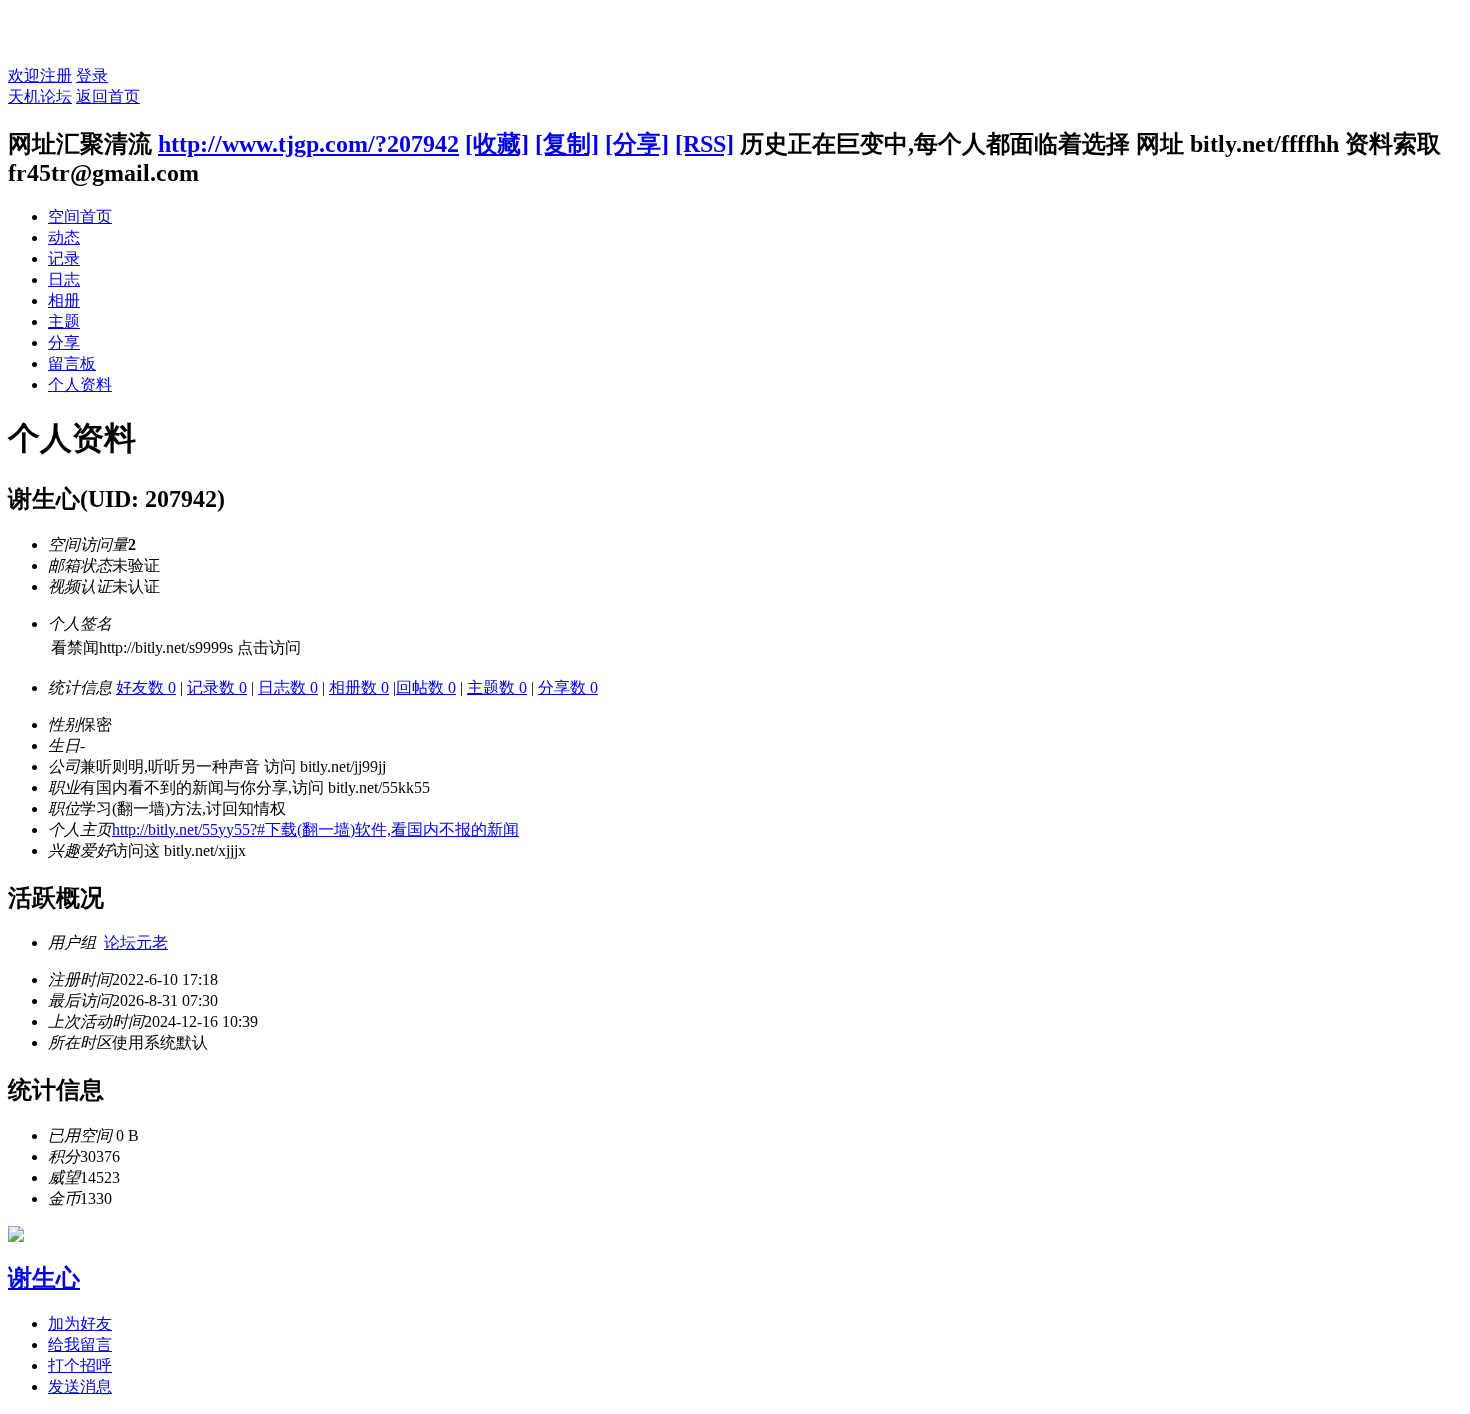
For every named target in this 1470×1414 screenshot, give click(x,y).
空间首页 (80, 216)
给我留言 (80, 1344)
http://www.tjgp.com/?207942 (308, 144)
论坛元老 (136, 942)
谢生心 (44, 1278)
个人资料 (80, 384)
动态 (64, 237)
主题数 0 (497, 687)
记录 (64, 258)
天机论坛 (40, 96)
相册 (64, 300)
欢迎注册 (40, 75)
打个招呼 (80, 1365)
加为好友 (80, 1323)
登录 (92, 75)
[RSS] (704, 144)
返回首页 (108, 96)
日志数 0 (288, 687)
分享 (64, 342)
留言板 (72, 363)
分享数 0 (568, 687)
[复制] (567, 144)
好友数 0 (146, 687)
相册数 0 (359, 687)
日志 (64, 279)
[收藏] (497, 144)
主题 (64, 321)
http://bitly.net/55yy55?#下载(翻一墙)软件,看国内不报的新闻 (315, 829)
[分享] (637, 144)
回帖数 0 (426, 687)
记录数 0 (217, 687)
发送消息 (80, 1386)
